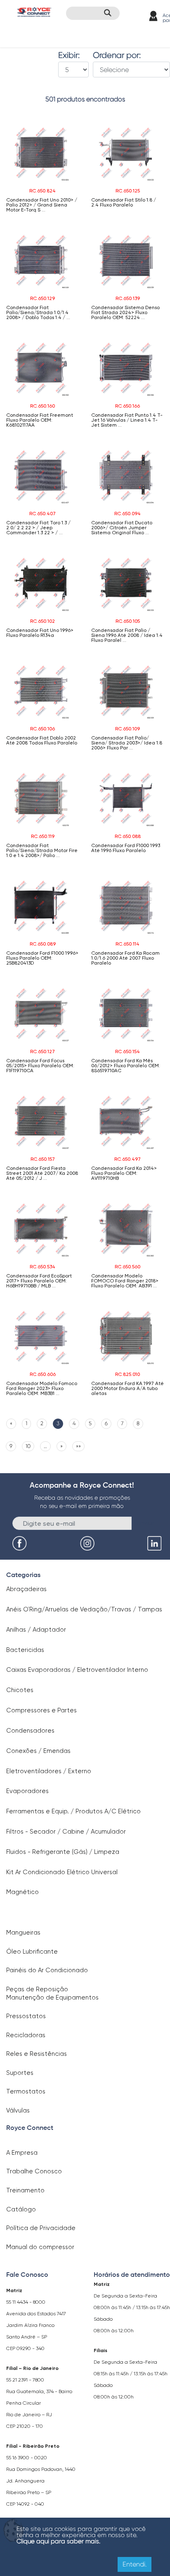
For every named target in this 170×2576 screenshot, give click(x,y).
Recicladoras (26, 2035)
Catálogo (21, 2209)
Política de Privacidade (41, 2228)
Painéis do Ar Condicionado (47, 1970)
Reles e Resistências (37, 2054)
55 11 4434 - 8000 (26, 2302)
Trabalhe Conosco (34, 2171)
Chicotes (20, 1690)
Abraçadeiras (26, 1589)
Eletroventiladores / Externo (49, 1771)
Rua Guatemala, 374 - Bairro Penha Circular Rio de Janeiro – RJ (39, 2403)
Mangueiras (23, 1933)
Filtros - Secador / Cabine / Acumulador (66, 1832)
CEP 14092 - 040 (25, 2504)
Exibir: (69, 55)
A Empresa (22, 2153)
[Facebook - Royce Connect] (21, 1544)
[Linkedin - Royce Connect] (156, 1544)
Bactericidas (25, 1650)
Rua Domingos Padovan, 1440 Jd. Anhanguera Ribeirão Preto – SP (41, 2481)
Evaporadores (27, 1791)
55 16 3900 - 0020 (27, 2458)
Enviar (145, 1523)
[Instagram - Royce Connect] (88, 1544)
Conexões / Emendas (38, 1751)
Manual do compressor (40, 2247)
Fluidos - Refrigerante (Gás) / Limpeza (63, 1852)
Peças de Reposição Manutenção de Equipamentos (52, 1993)
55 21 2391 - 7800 (25, 2380)
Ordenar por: (117, 55)
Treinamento (25, 2190)
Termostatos (26, 2091)
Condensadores (30, 1731)
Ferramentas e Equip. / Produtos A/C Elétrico (73, 1811)
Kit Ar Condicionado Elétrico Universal (62, 1872)
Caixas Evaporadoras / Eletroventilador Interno (77, 1670)
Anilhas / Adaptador (36, 1630)
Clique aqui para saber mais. (58, 2541)
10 (28, 1446)
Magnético (22, 1892)
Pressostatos (26, 2016)
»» (78, 1446)
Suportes (20, 2073)
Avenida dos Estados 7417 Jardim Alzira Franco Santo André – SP (36, 2325)
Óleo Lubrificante (32, 1952)
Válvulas (18, 2110)
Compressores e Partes (41, 1710)
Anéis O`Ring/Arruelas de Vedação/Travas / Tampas (84, 1609)
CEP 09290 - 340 (25, 2348)
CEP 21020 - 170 (25, 2426)
